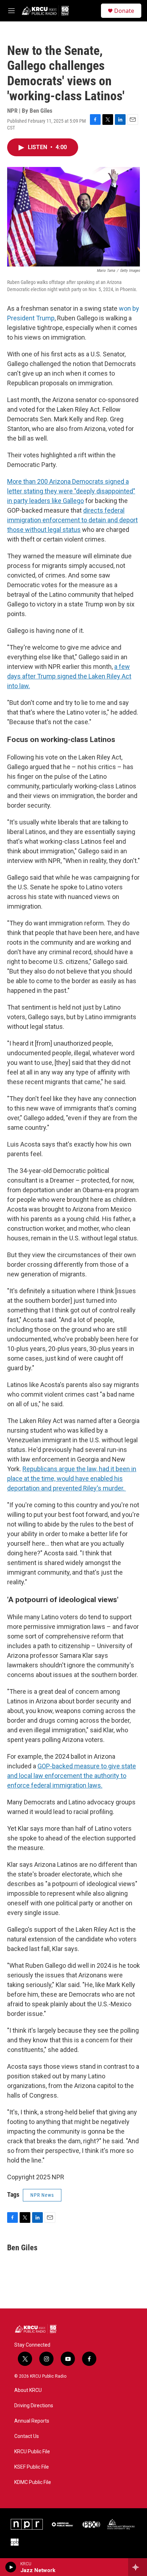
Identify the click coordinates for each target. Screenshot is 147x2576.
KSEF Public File (32, 2467)
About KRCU (28, 2390)
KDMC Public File (33, 2482)
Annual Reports (32, 2421)
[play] (11, 2567)
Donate (124, 11)
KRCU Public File (32, 2452)
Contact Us (27, 2436)
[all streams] (138, 2567)
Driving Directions (34, 2406)
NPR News (42, 2195)
